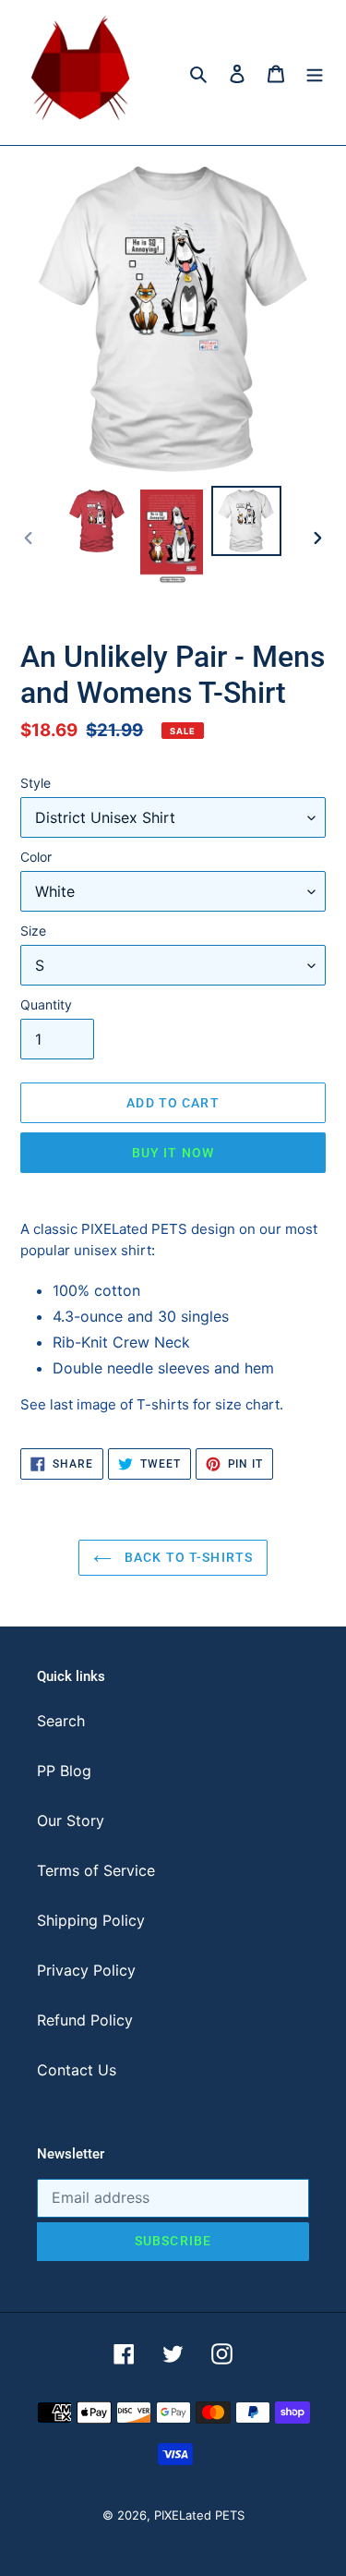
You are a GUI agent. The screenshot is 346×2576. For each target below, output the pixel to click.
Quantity (46, 1004)
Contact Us (77, 2070)
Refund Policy (85, 2020)
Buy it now (173, 1153)
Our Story (71, 1820)
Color (36, 857)
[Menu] (315, 72)
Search (61, 1721)
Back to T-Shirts (187, 1557)
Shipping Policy (91, 1920)
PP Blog (64, 1771)
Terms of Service (96, 1870)
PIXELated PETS (199, 2515)
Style (36, 783)
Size (33, 931)
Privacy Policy (86, 1970)
